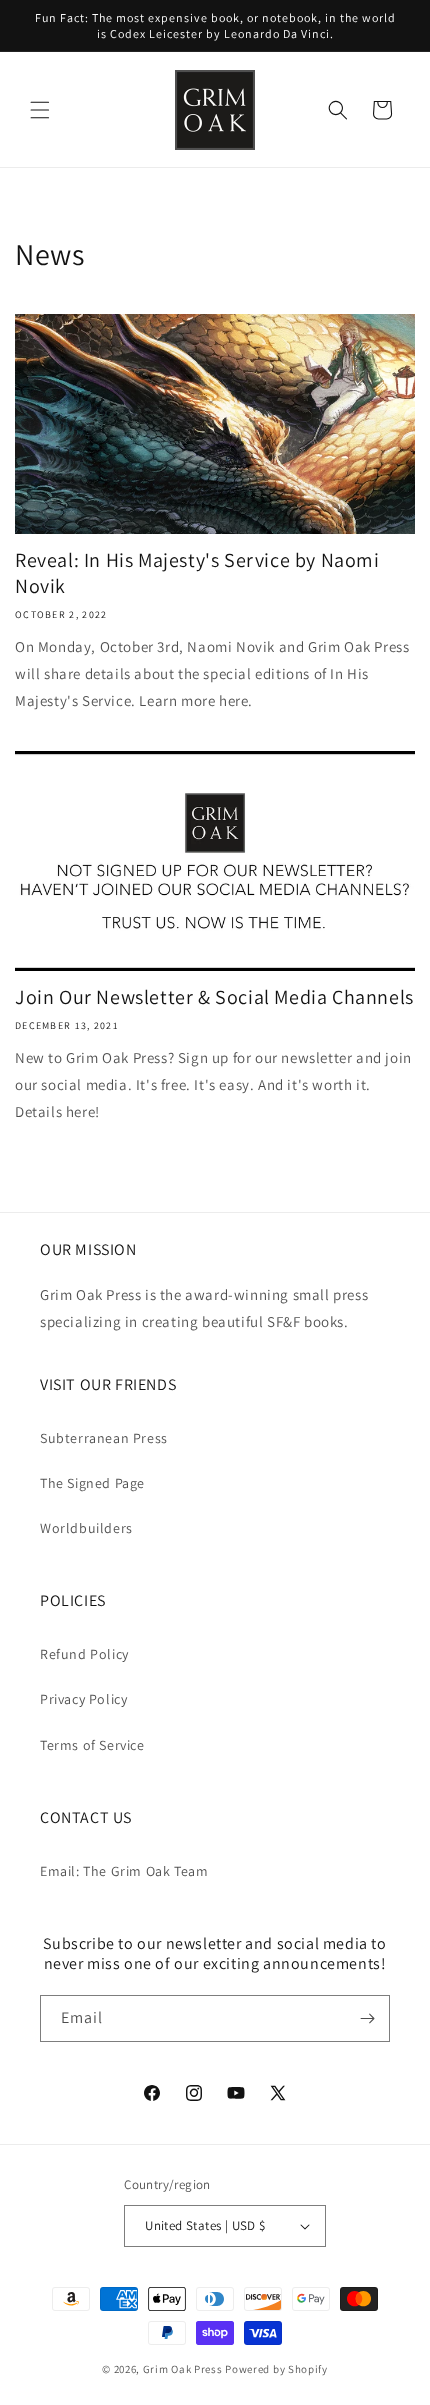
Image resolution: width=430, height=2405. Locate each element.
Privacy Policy (83, 1699)
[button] (40, 110)
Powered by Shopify (276, 2369)
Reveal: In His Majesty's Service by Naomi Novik (197, 573)
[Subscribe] (367, 2018)
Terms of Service (92, 1745)
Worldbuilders (86, 1528)
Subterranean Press (104, 1438)
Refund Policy (84, 1654)
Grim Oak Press (183, 2369)
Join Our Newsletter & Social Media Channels (214, 997)
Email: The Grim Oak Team (124, 1871)
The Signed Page (92, 1483)
